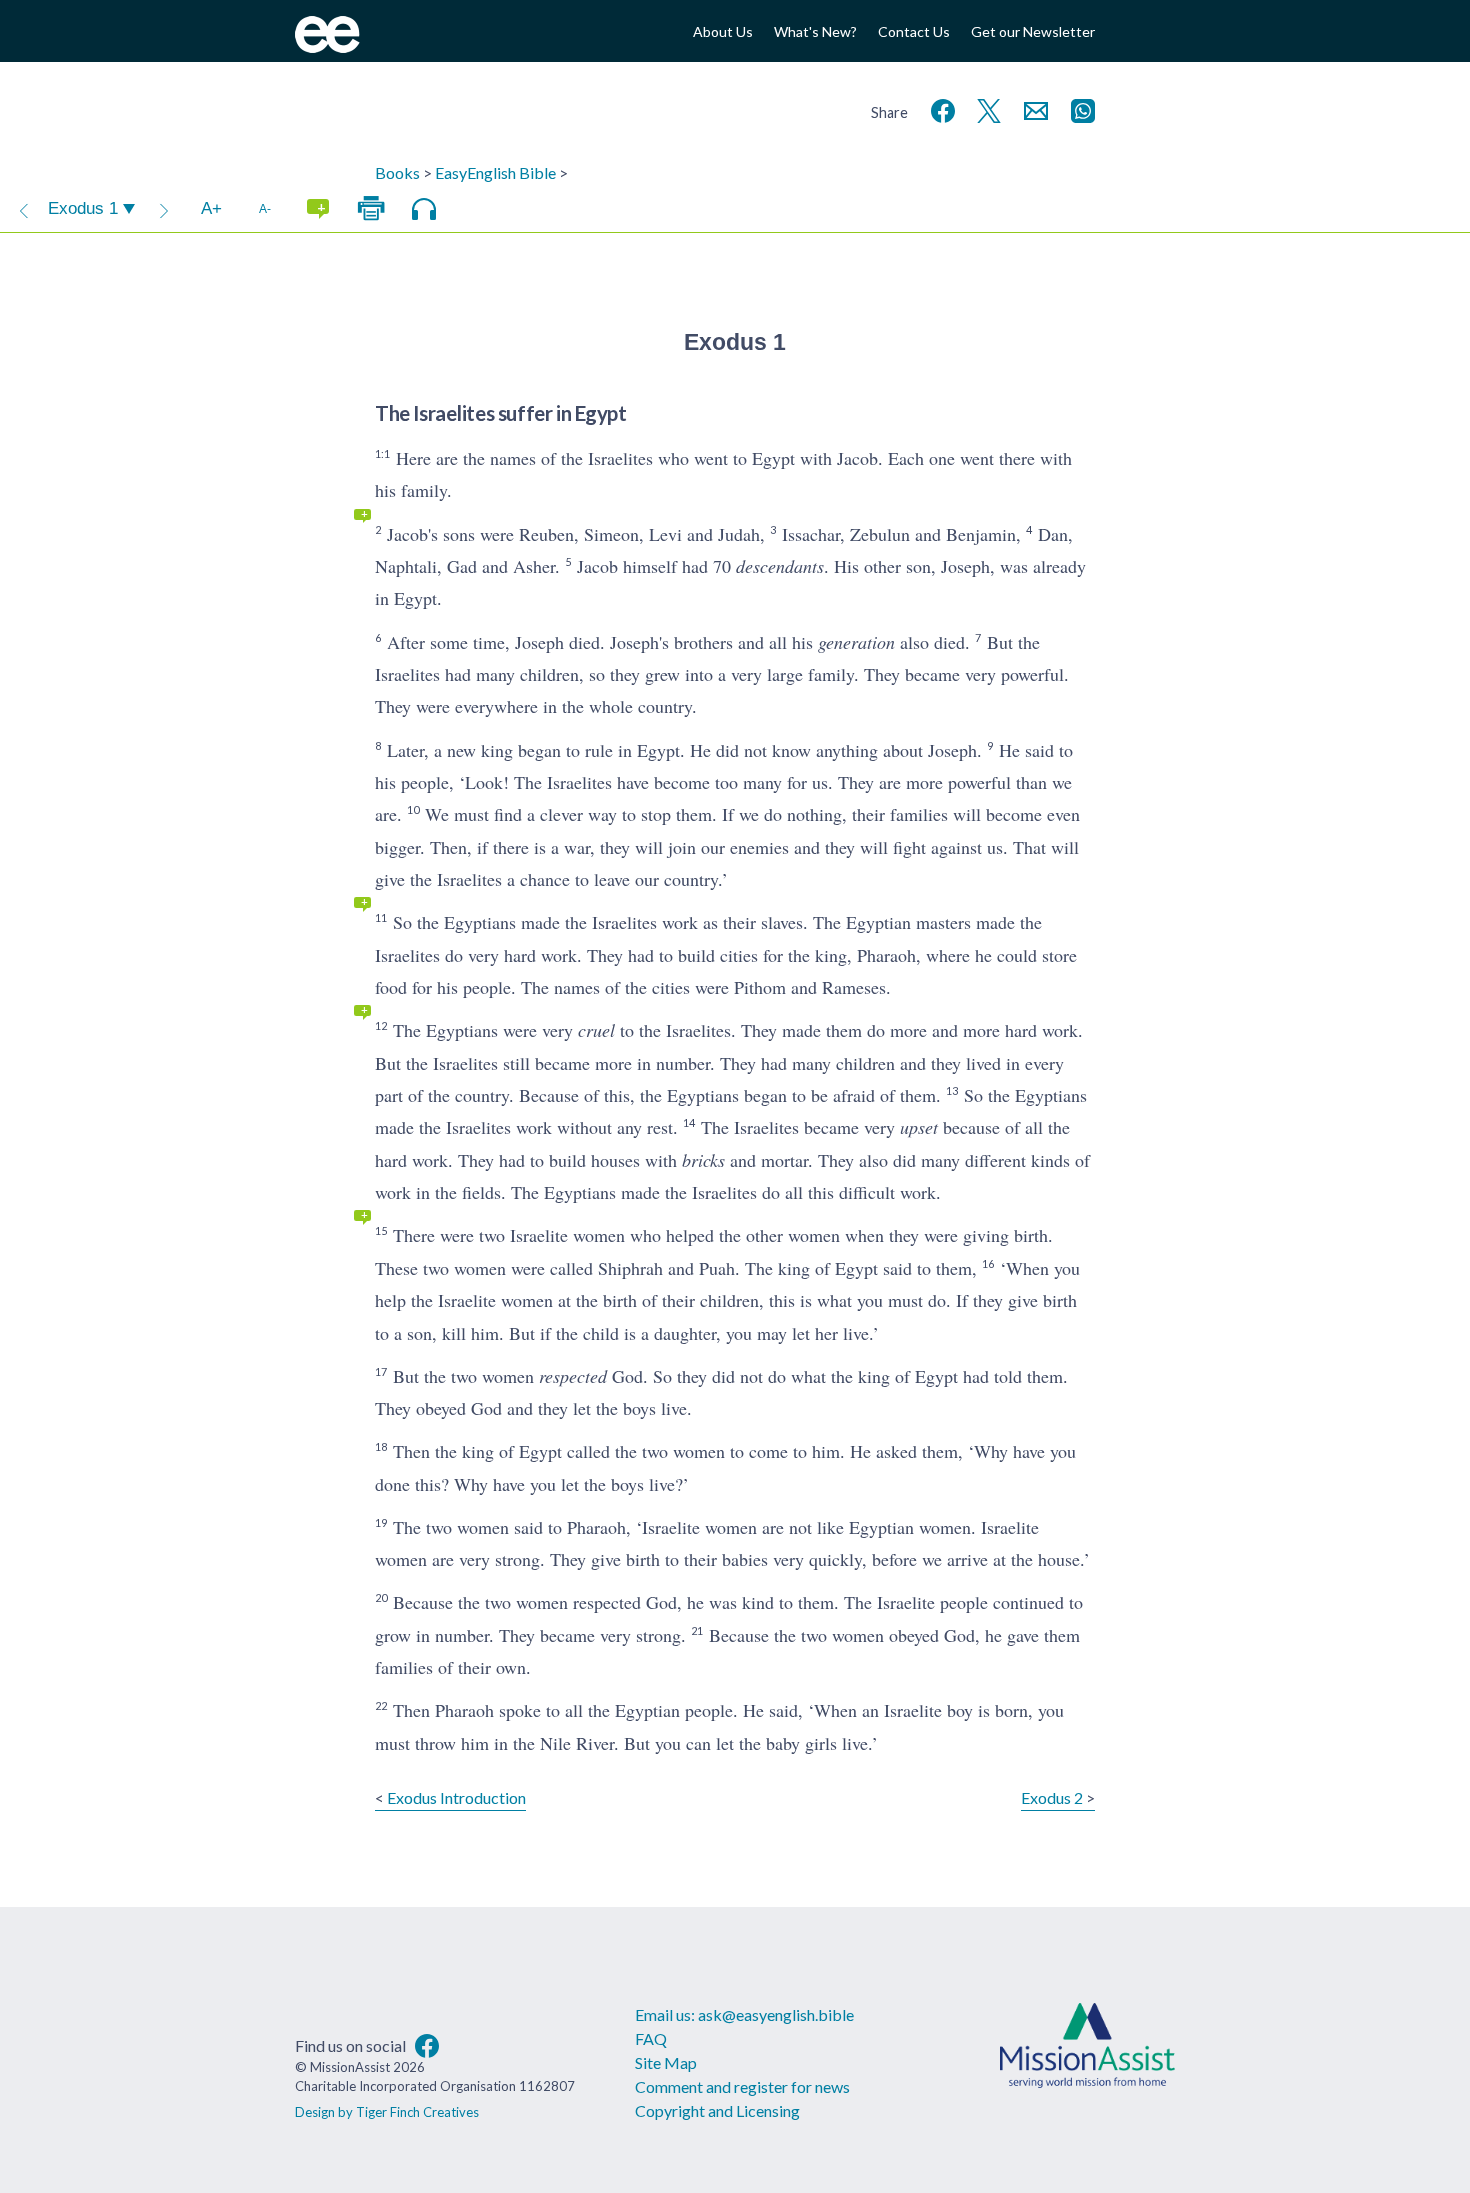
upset (919, 1127)
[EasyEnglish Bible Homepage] (327, 46)
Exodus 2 (1052, 1797)
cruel (596, 1030)
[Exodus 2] (164, 209)
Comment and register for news (742, 2086)
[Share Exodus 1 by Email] (1032, 108)
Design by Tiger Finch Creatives (387, 2112)
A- (265, 208)
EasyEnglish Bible (495, 172)
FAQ (651, 2038)
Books (397, 172)
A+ (211, 208)
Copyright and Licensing (717, 2110)
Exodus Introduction (456, 1797)
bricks (703, 1160)
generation (856, 642)
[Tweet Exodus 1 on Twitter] (985, 108)
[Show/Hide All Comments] (318, 209)
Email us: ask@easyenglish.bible (744, 2014)
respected (573, 1376)
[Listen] (424, 209)
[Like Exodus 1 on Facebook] (939, 108)
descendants (780, 566)
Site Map (666, 2062)
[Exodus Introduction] (24, 209)
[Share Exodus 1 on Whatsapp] (1079, 108)
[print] (371, 209)
